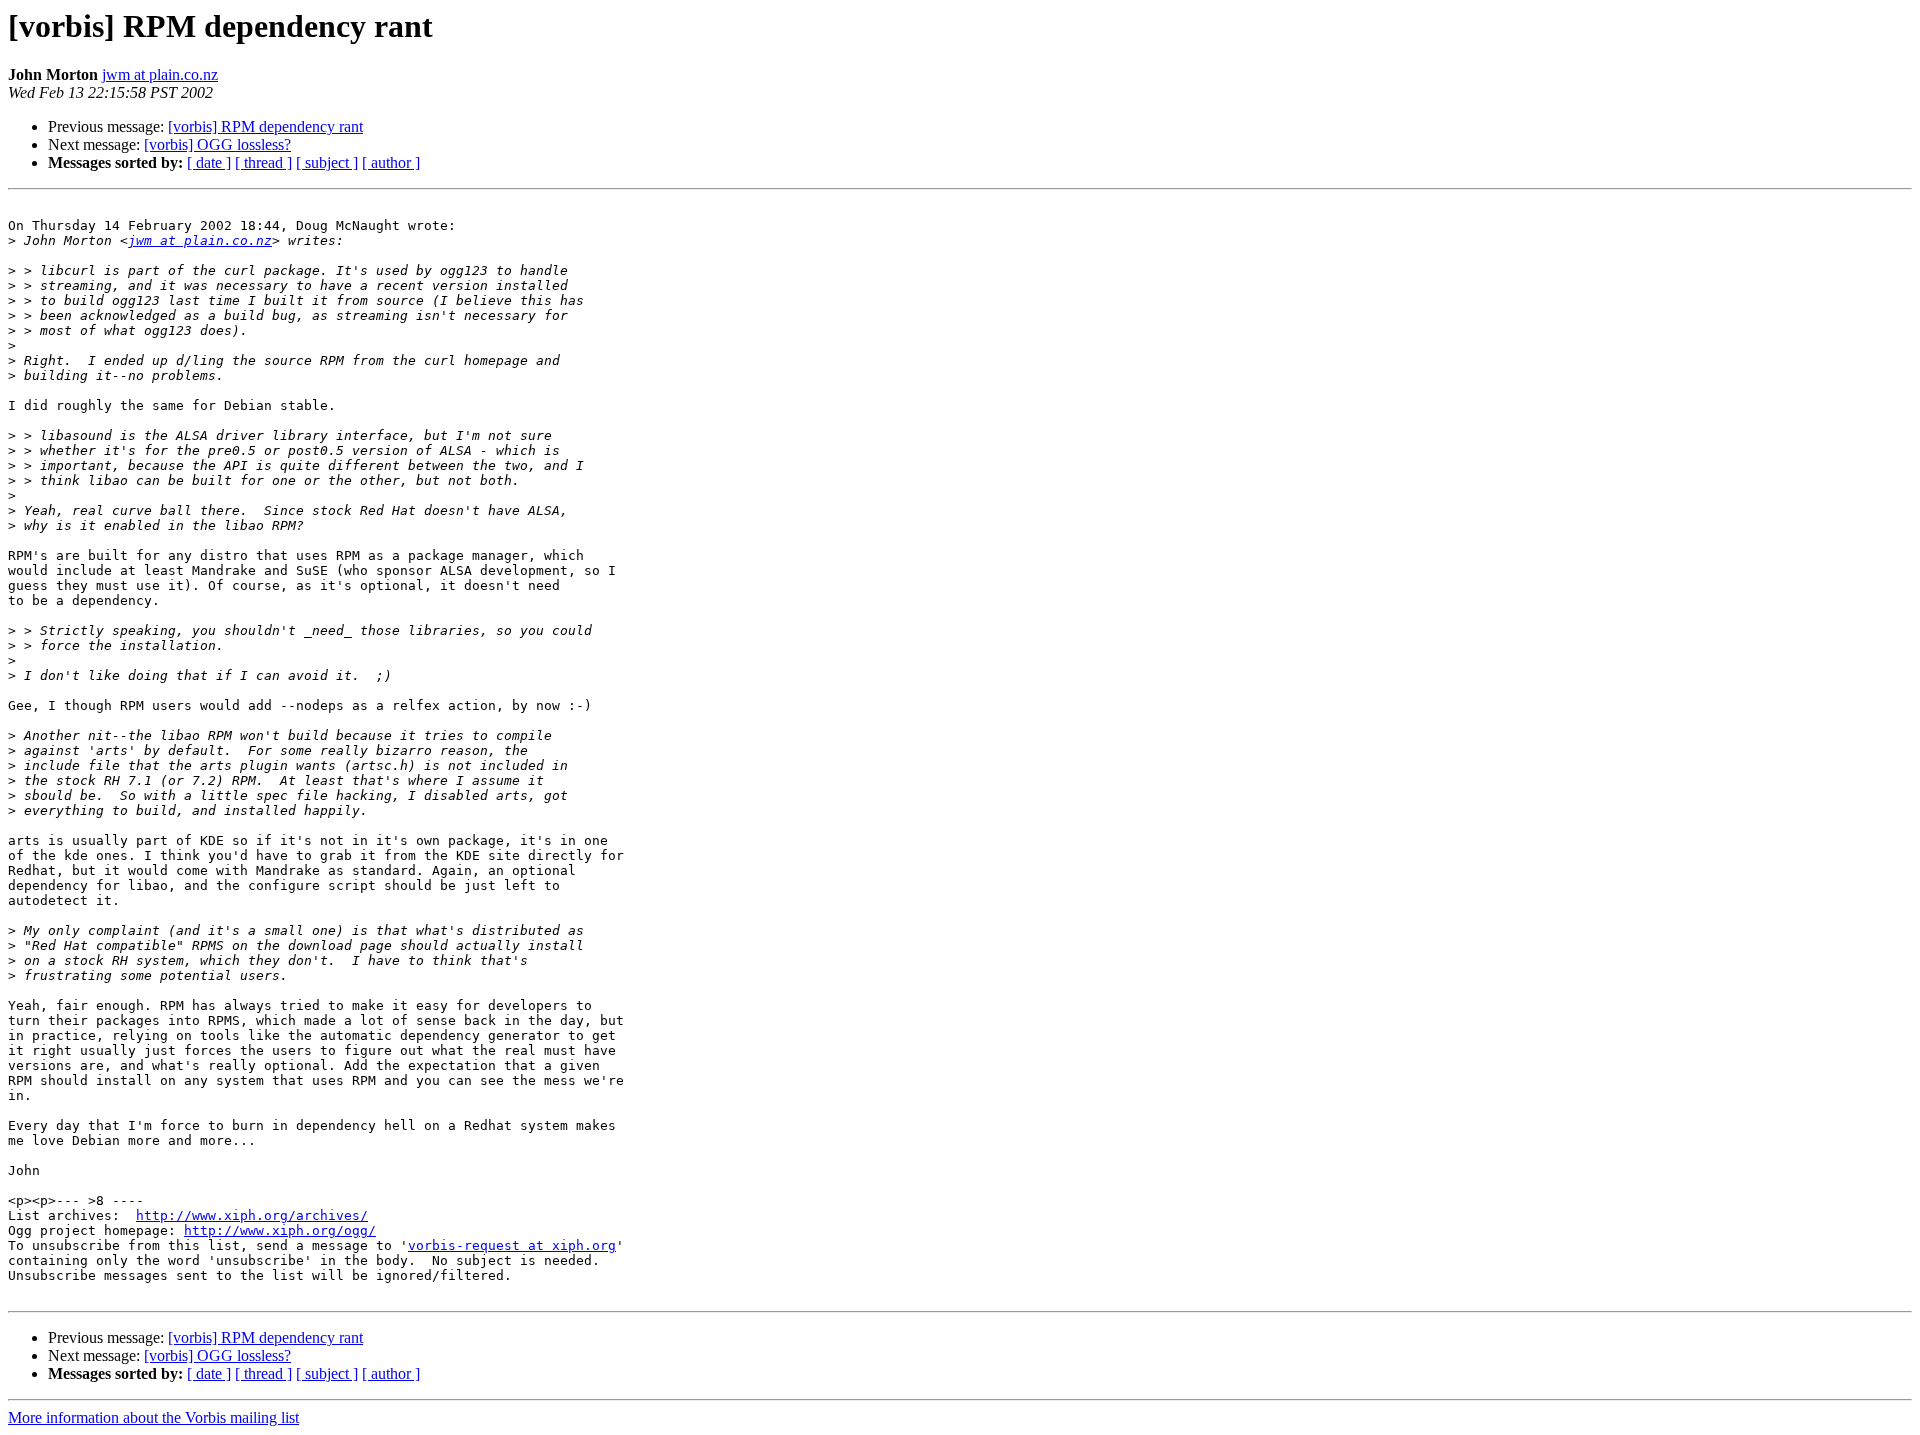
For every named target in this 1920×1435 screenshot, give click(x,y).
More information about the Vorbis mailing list (153, 1417)
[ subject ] (327, 162)
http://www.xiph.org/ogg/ (280, 1230)
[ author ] (391, 162)
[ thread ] (263, 162)
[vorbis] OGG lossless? (217, 144)
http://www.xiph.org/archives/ (252, 1215)
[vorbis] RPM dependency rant (265, 126)
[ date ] (209, 162)
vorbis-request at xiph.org (512, 1245)
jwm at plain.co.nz (160, 74)
